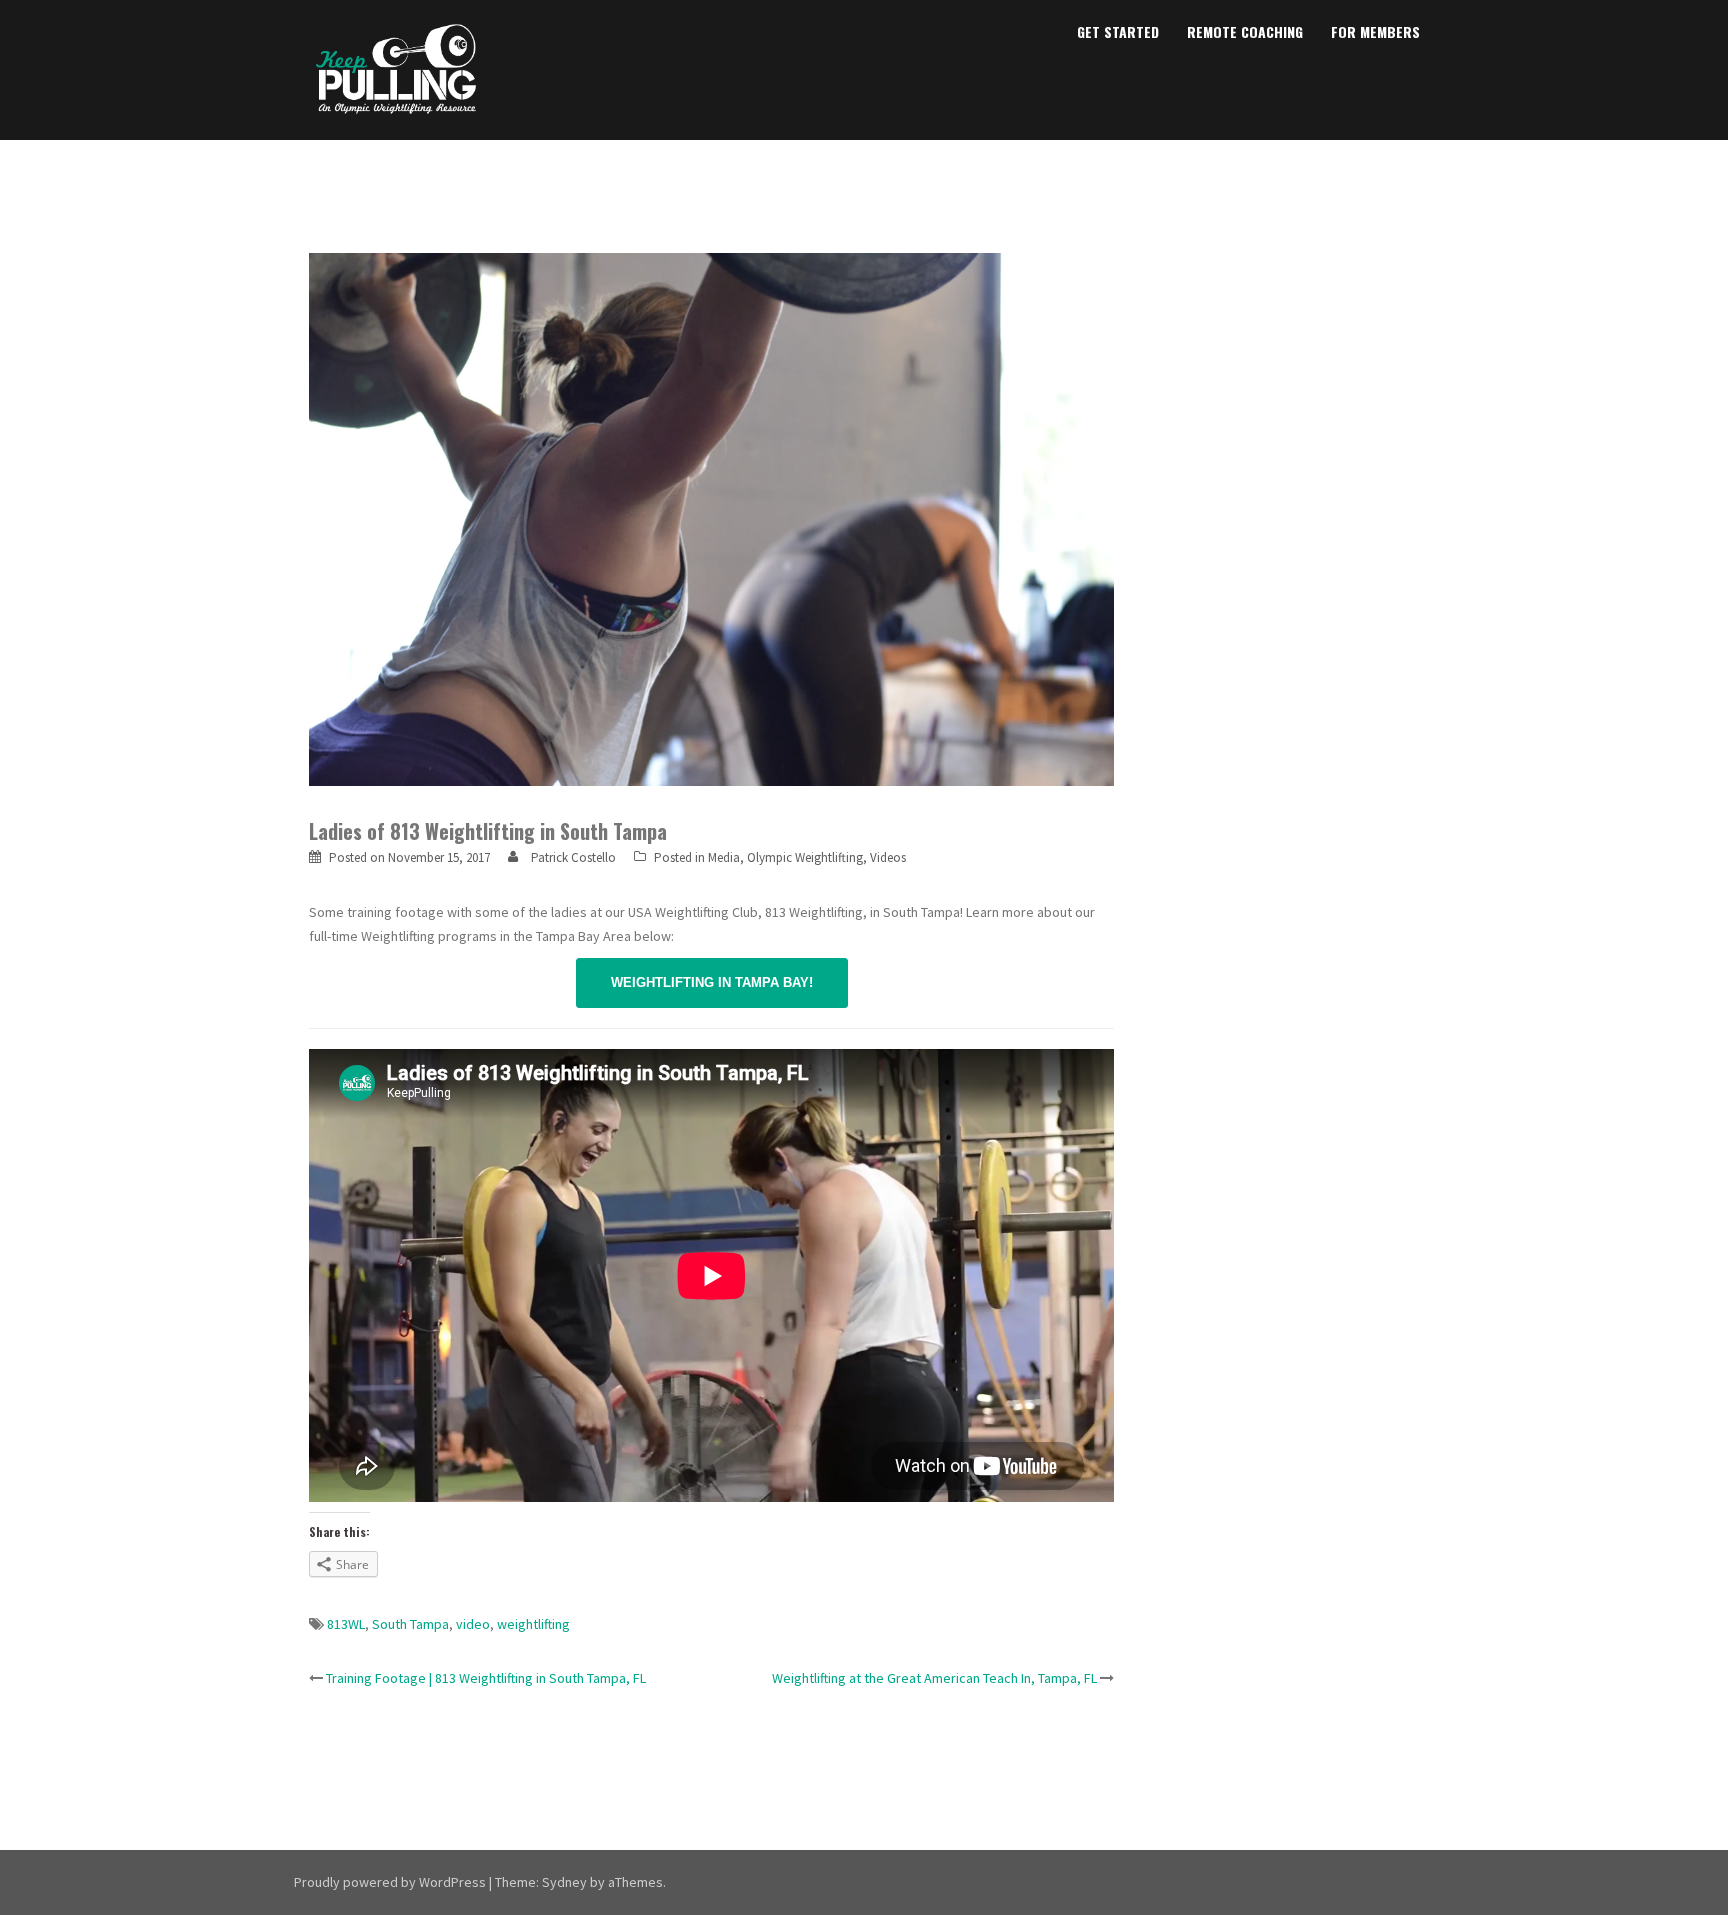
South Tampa (410, 1624)
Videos (888, 857)
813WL (346, 1624)
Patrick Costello (573, 857)
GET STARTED (1118, 31)
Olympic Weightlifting (805, 857)
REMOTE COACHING (1245, 31)
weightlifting (533, 1624)
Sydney (564, 1882)
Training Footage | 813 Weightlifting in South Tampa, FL (486, 1678)
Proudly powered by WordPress (390, 1882)
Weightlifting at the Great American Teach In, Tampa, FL (934, 1678)
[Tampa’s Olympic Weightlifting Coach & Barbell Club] (396, 68)
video (473, 1624)
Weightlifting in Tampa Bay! (712, 982)
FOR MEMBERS (1375, 31)
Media (724, 857)
